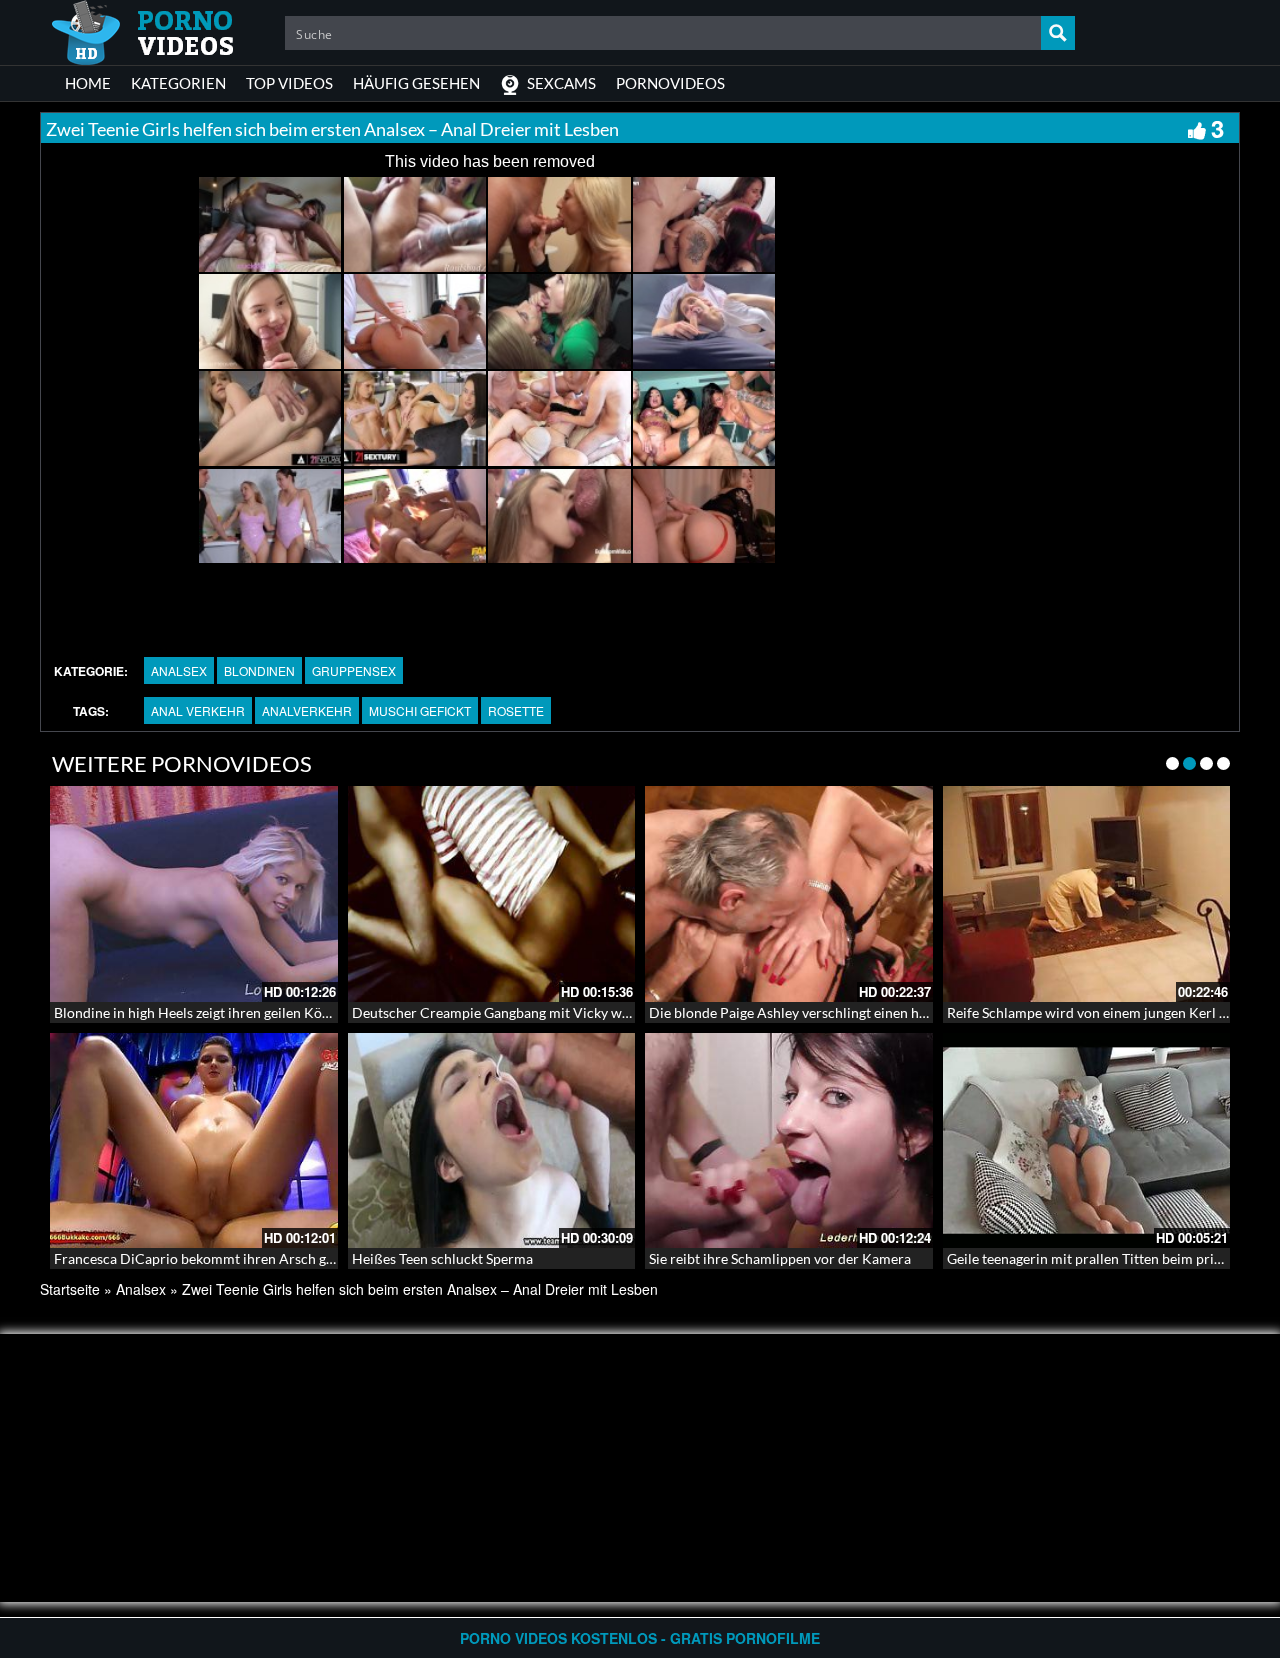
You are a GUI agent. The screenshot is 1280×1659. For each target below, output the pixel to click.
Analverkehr (307, 710)
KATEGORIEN (178, 83)
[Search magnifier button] (1058, 33)
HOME (88, 83)
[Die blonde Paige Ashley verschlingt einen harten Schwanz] (789, 894)
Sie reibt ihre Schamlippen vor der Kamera (780, 1258)
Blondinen (259, 670)
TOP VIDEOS (289, 83)
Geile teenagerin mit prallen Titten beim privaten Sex (1109, 1258)
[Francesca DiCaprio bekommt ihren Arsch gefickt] (194, 1141)
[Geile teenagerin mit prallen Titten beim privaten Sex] (1087, 1141)
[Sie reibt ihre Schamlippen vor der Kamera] (789, 1141)
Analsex (179, 670)
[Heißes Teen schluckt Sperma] (492, 1141)
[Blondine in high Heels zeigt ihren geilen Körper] (194, 894)
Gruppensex (354, 670)
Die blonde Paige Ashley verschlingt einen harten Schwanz (829, 1012)
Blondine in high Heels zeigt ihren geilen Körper (201, 1012)
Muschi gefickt (420, 710)
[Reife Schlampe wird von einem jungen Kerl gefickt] (1087, 894)
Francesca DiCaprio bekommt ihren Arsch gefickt (207, 1258)
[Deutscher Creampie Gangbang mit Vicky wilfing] (492, 894)
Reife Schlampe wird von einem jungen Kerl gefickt (1103, 1012)
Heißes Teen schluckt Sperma (442, 1258)
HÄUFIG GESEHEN (416, 83)
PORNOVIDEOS (670, 83)
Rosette (516, 710)
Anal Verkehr (198, 710)
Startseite (70, 1289)
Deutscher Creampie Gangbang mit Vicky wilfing (502, 1012)
